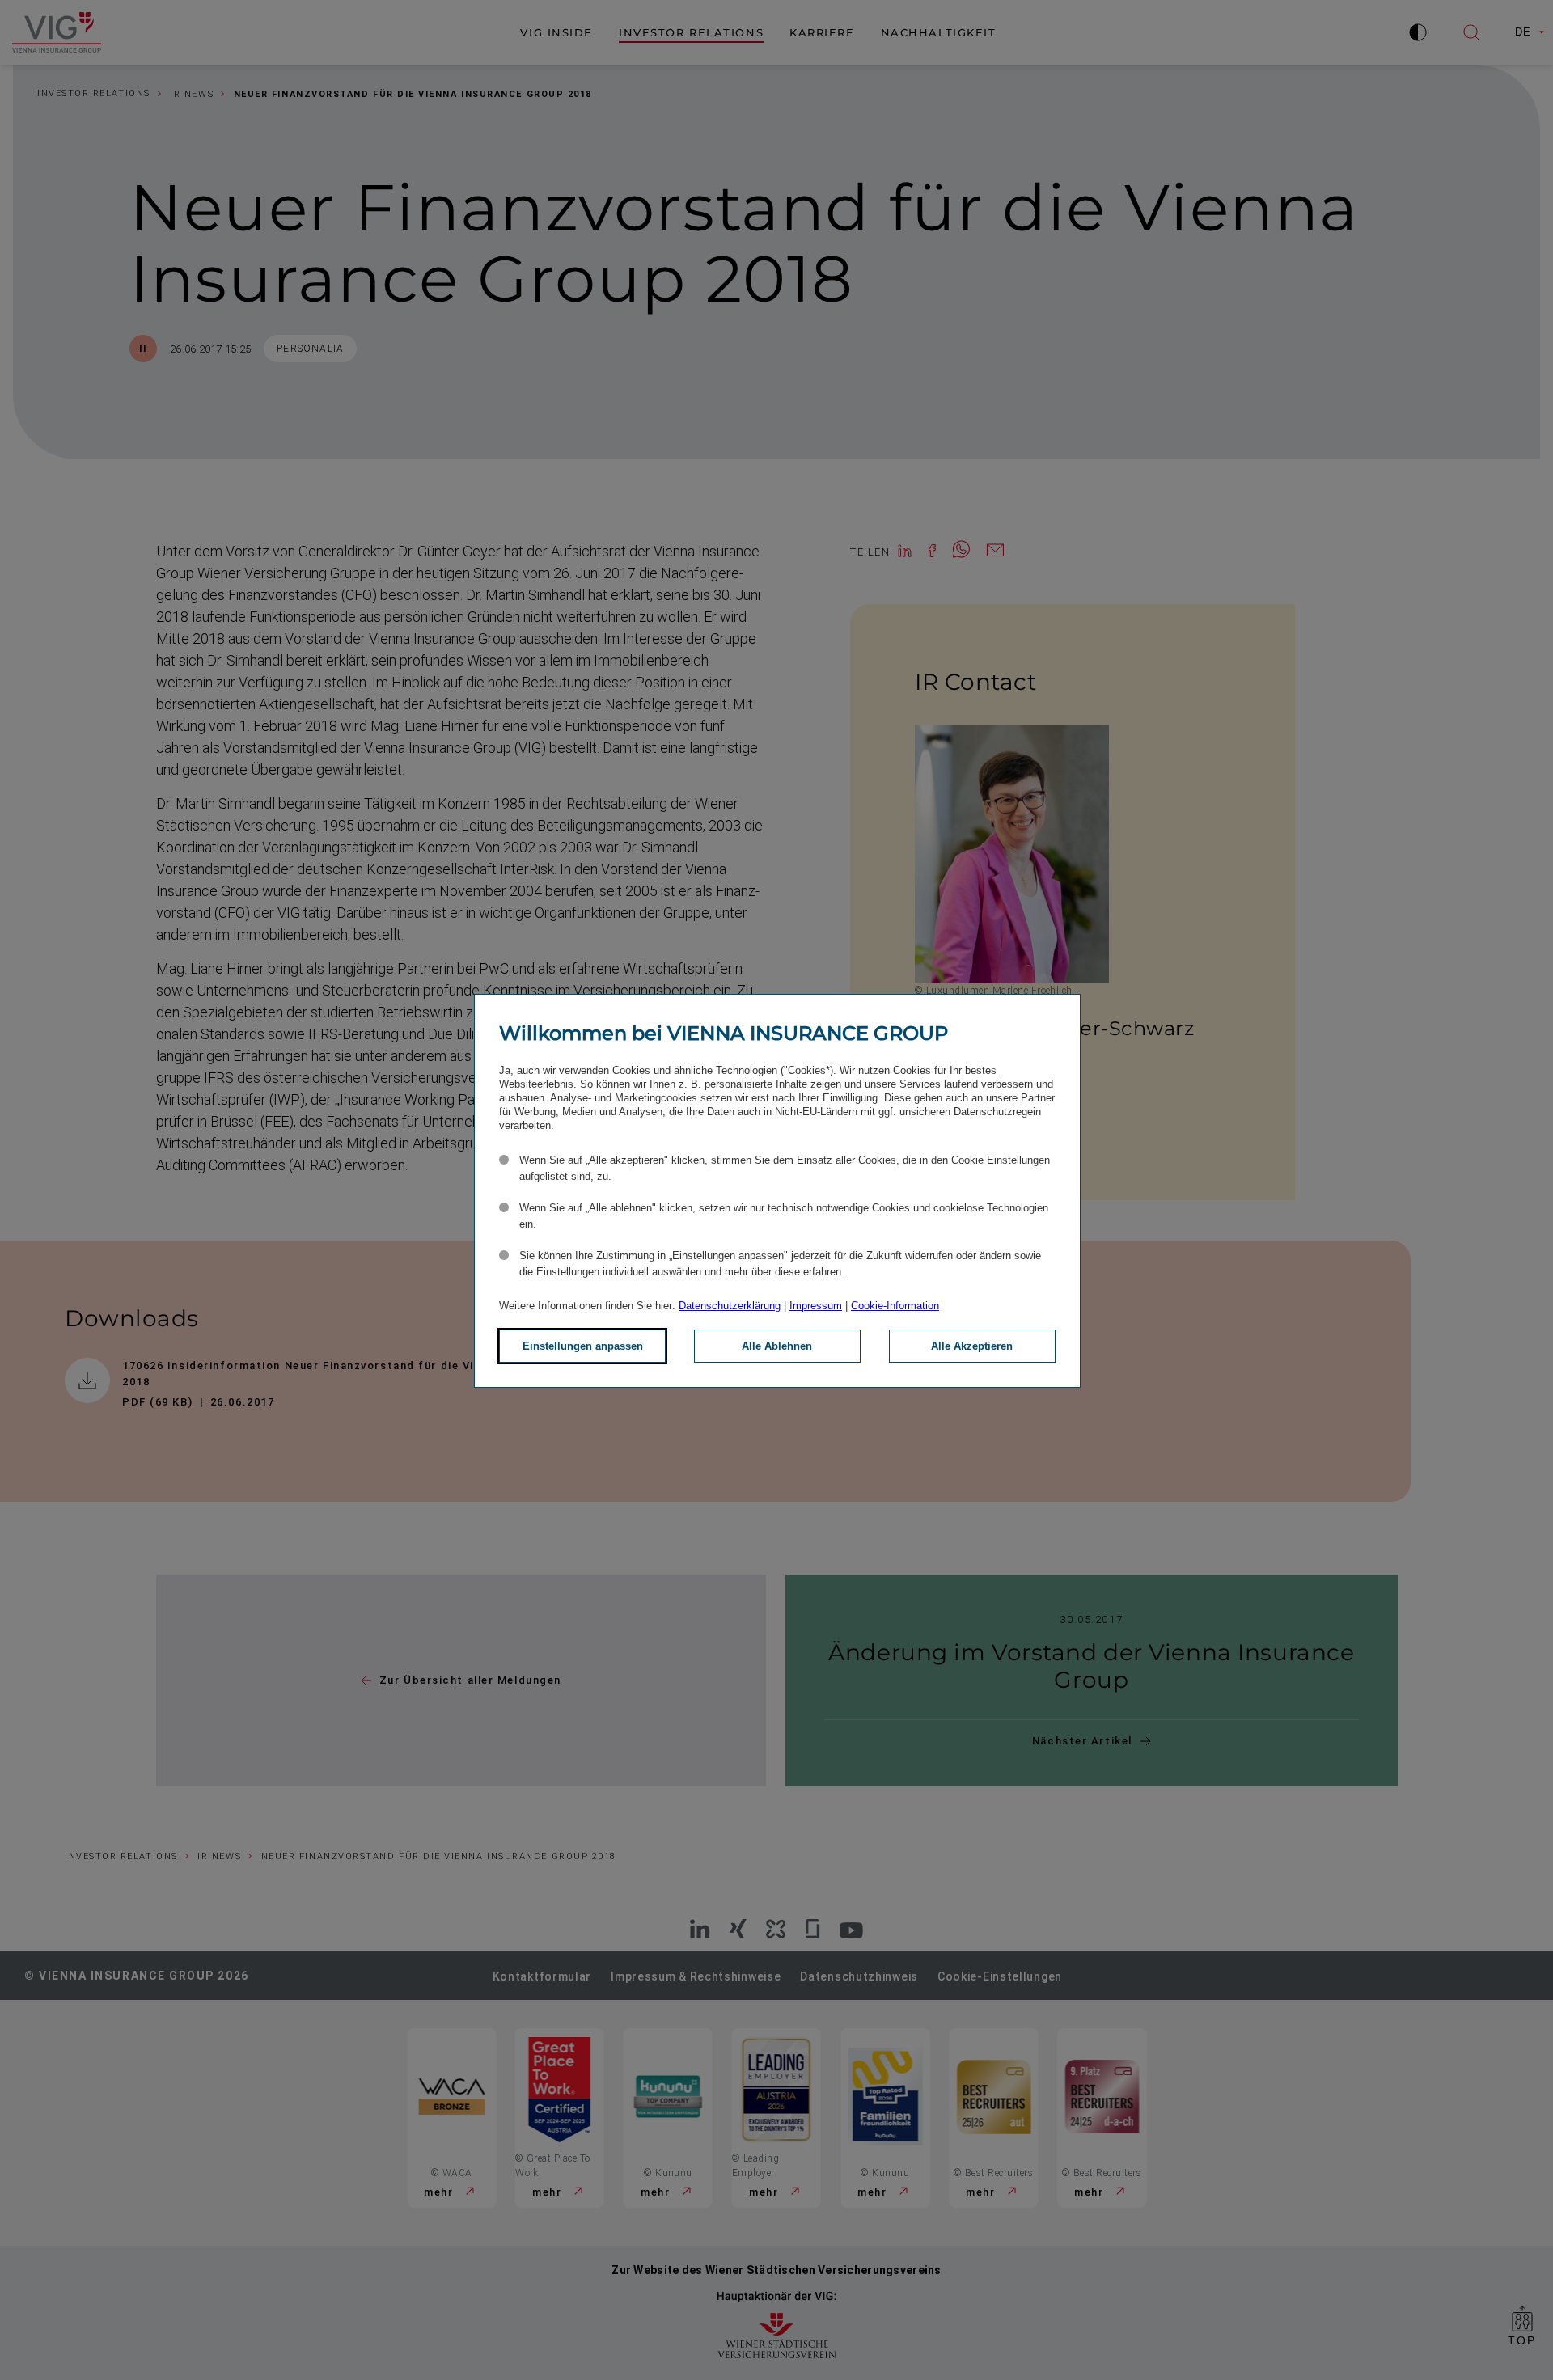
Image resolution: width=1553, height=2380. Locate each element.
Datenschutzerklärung (730, 1306)
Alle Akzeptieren (972, 1346)
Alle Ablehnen (777, 1346)
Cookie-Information (895, 1306)
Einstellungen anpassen (583, 1346)
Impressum (816, 1306)
